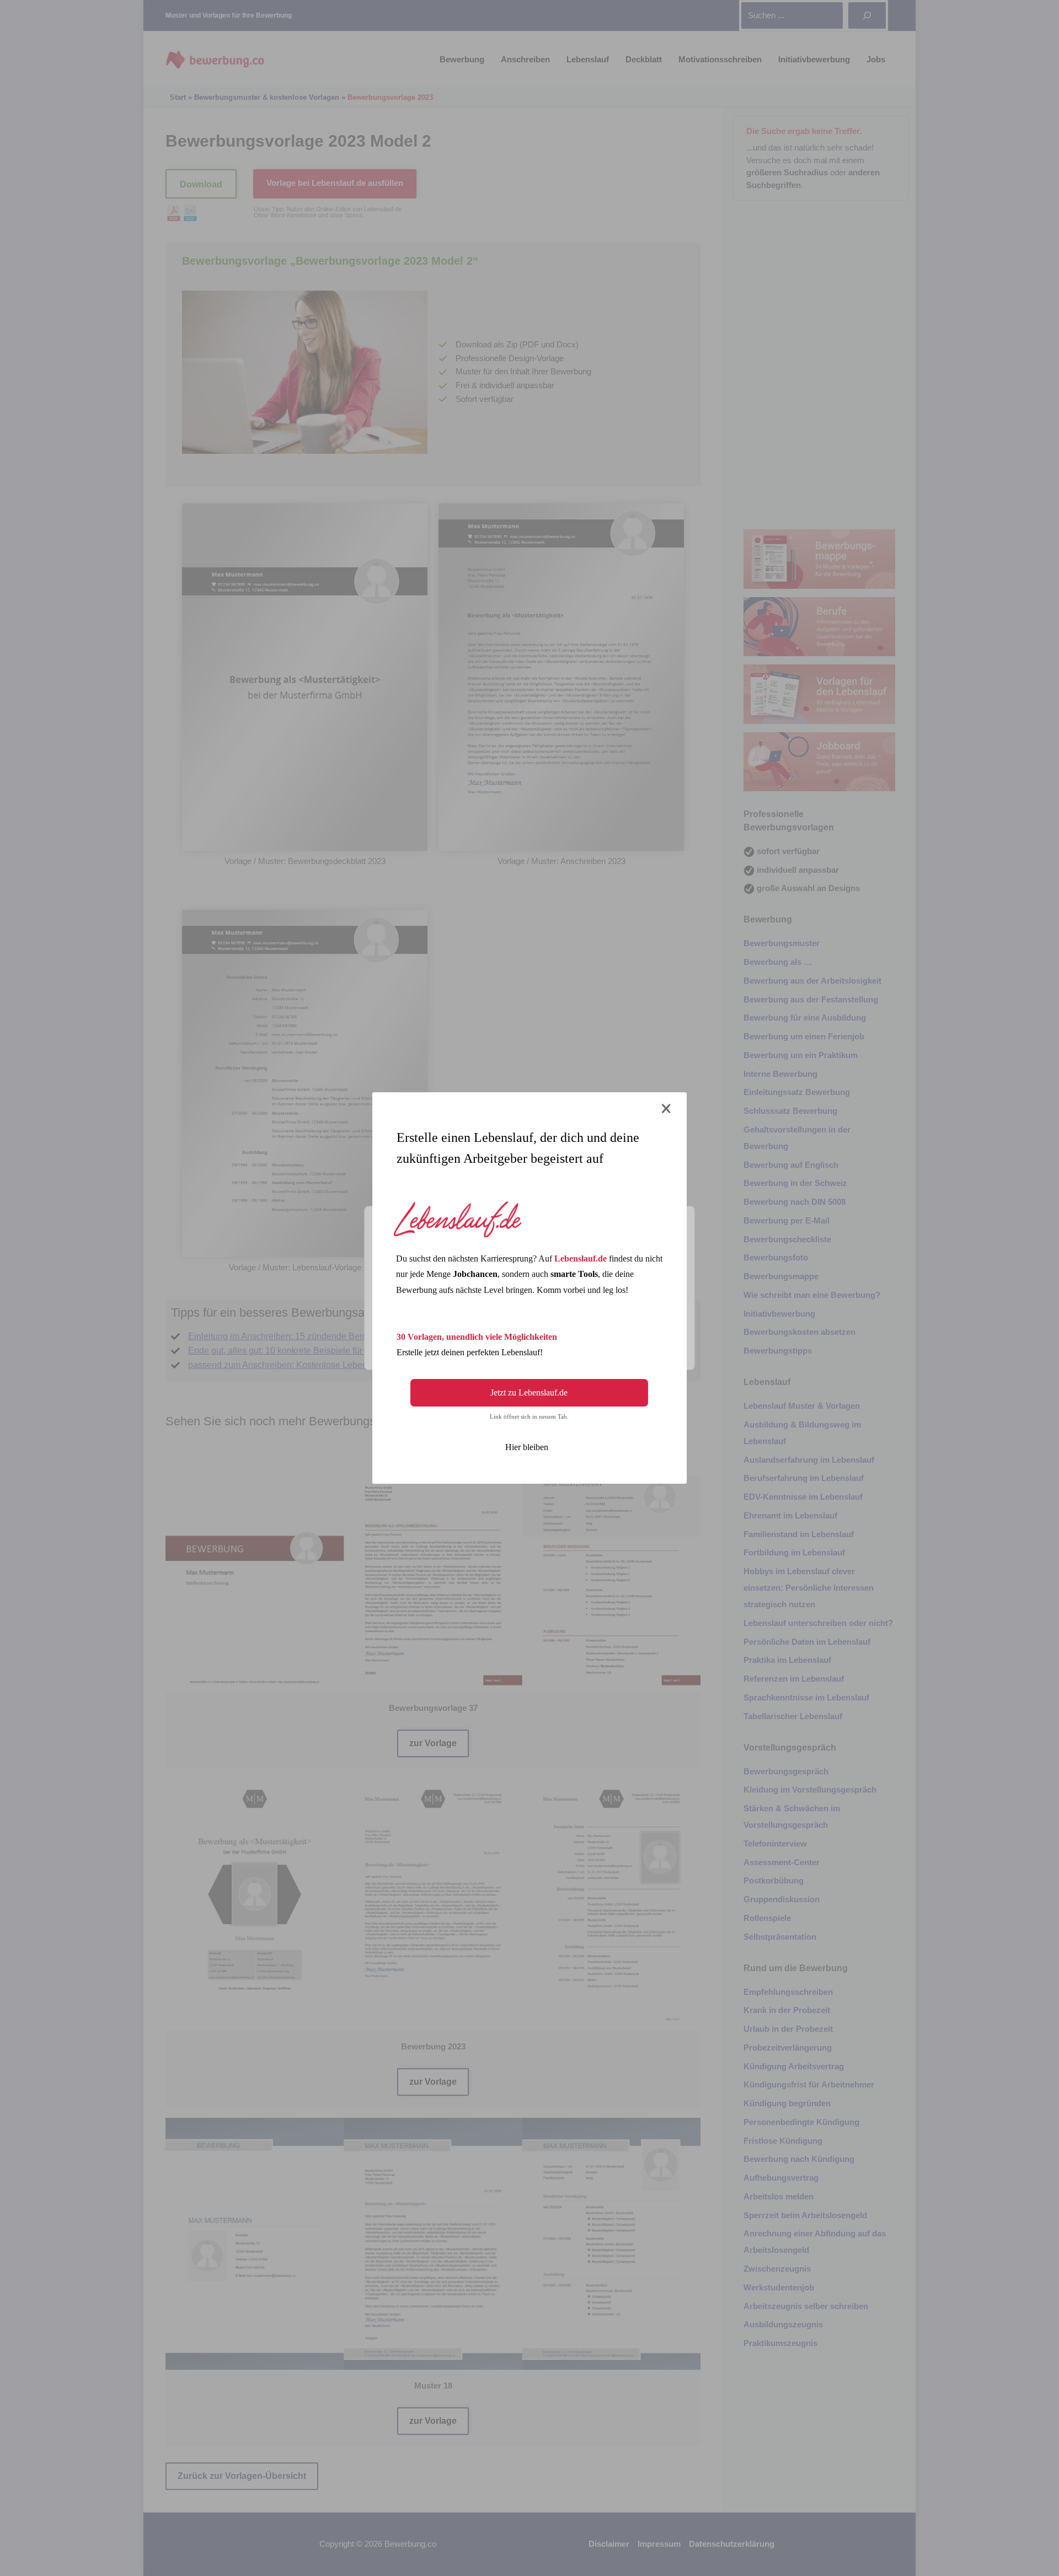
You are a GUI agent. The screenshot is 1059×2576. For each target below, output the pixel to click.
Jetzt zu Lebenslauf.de (529, 1392)
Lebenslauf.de (581, 1259)
